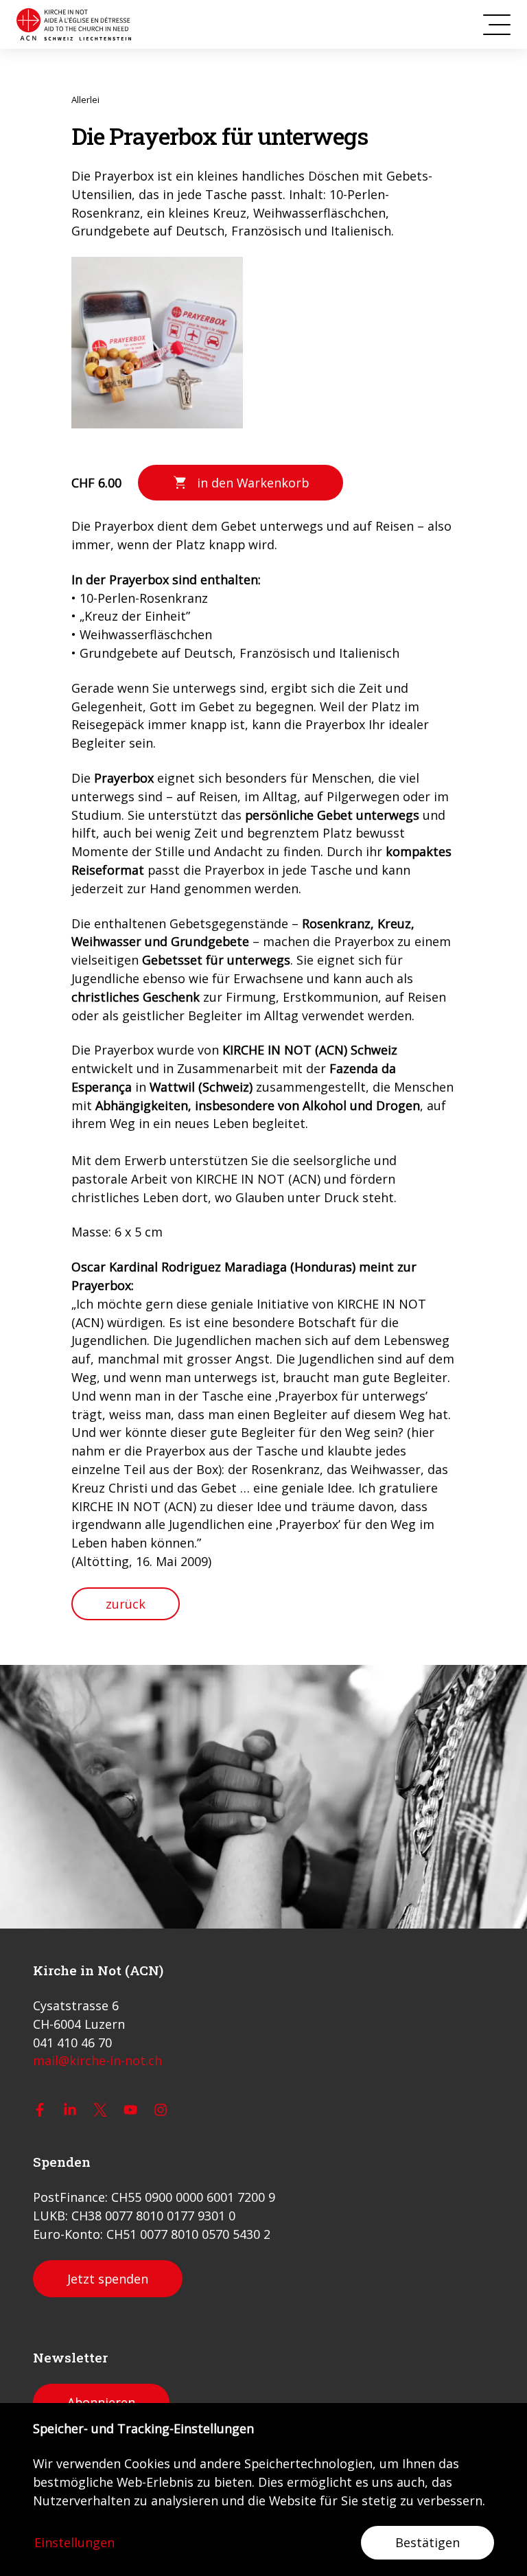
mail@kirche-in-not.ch (97, 2060)
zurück (126, 1604)
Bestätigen (428, 2542)
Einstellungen (74, 2542)
